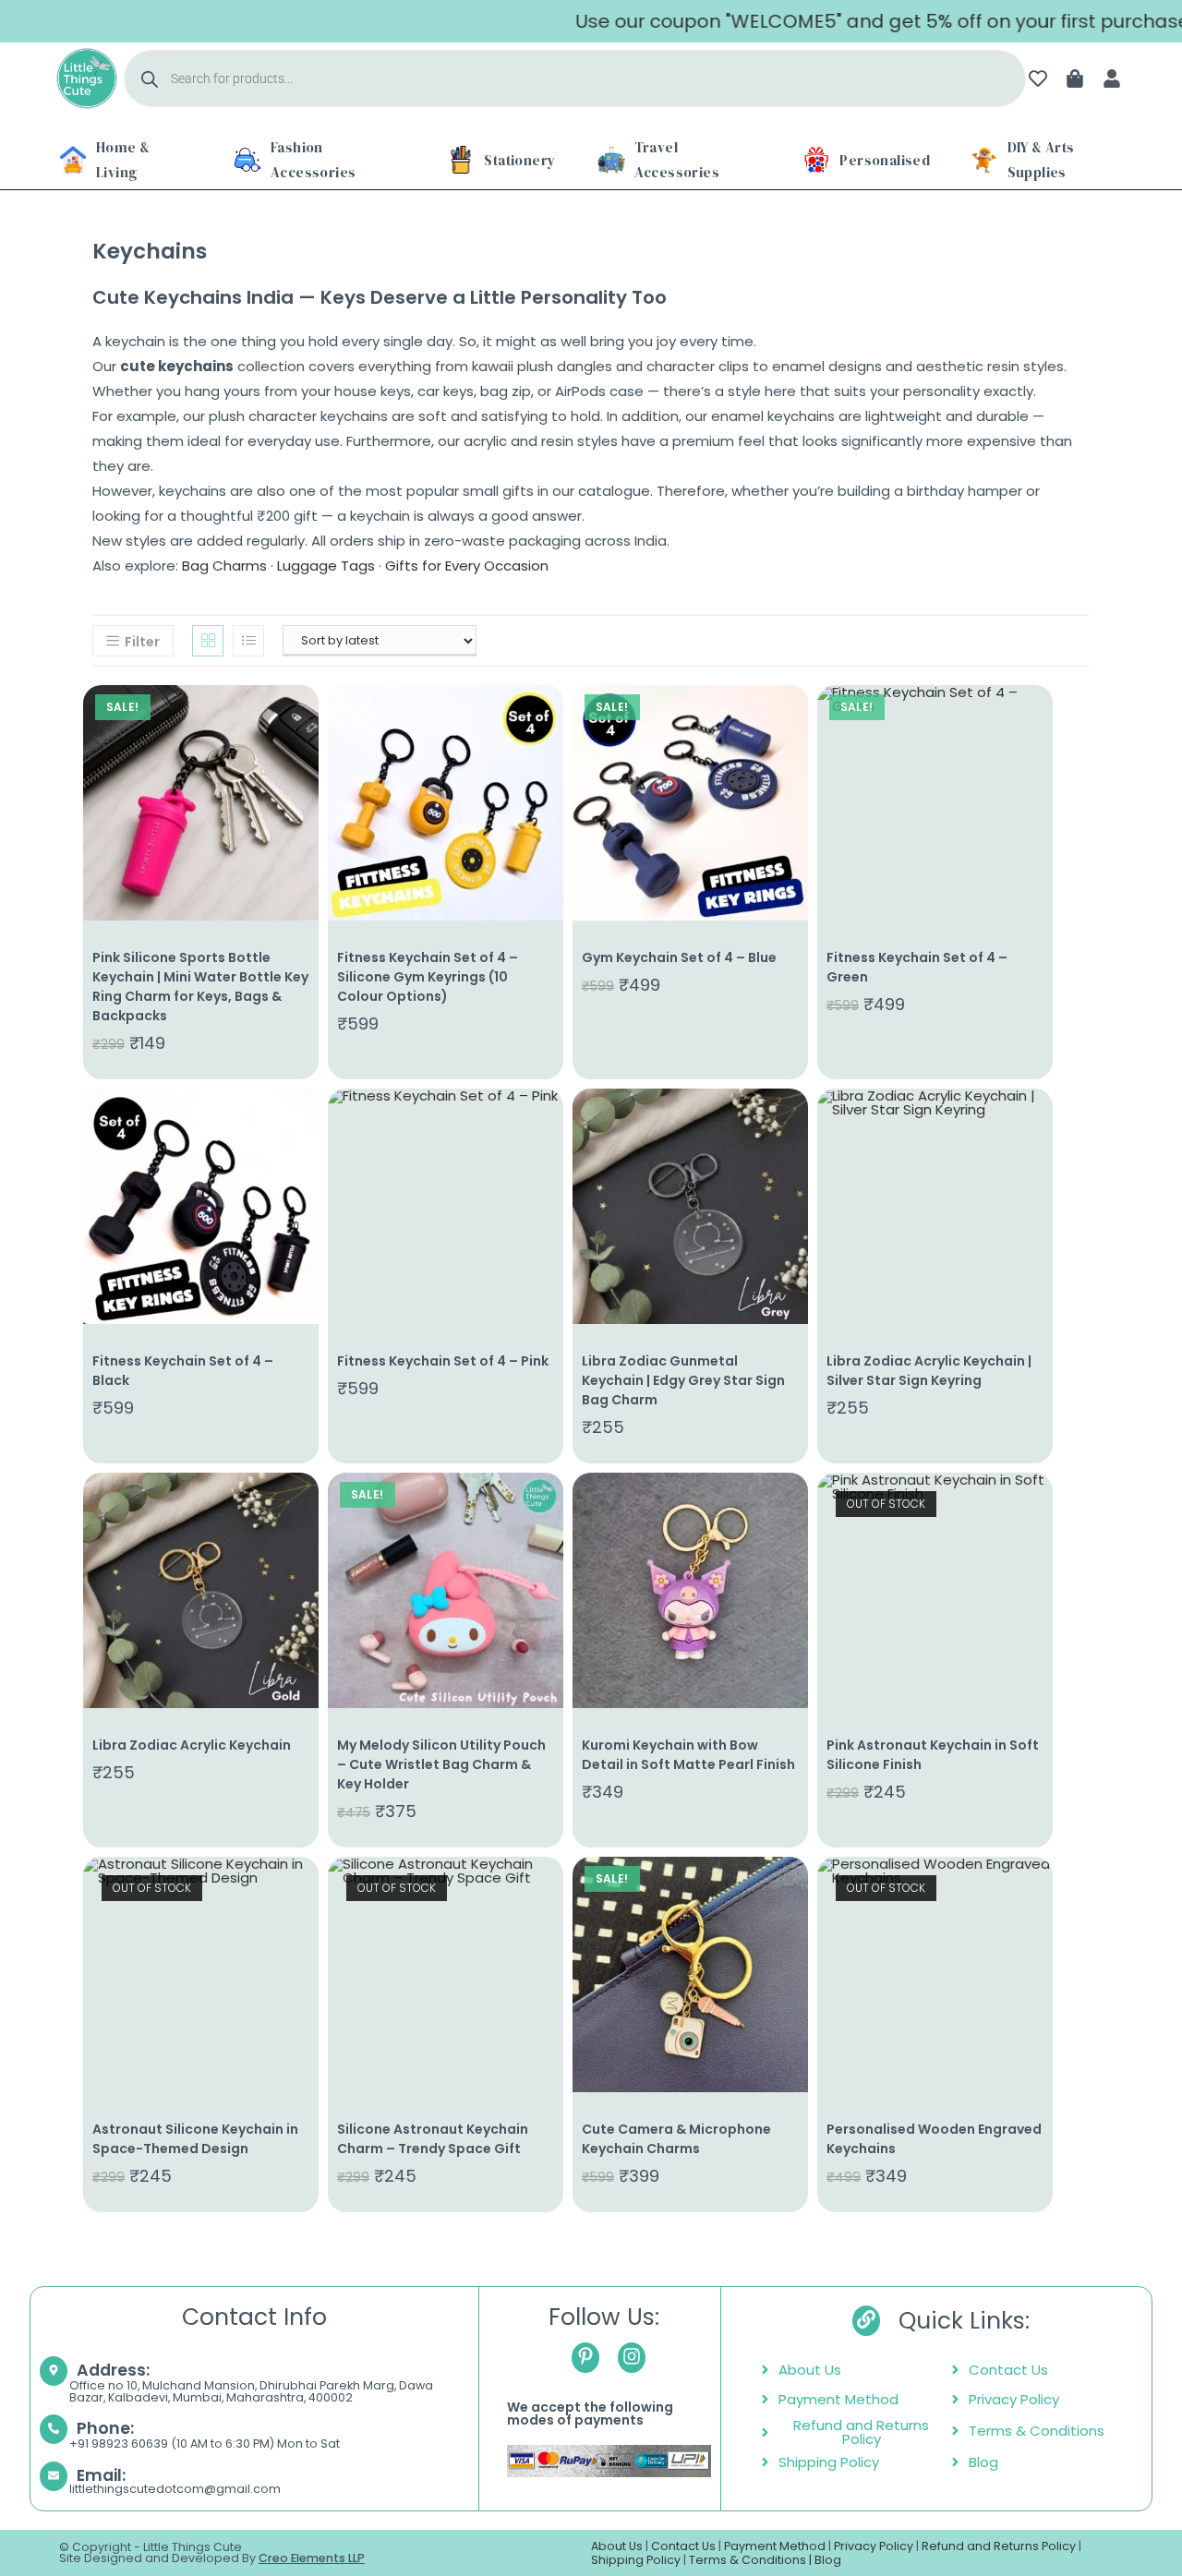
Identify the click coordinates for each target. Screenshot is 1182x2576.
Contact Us (683, 2546)
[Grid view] (208, 641)
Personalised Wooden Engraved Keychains (934, 2139)
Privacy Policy (874, 2546)
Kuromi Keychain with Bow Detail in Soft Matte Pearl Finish (688, 1755)
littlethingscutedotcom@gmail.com (175, 2489)
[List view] (248, 641)
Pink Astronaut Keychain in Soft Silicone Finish (933, 1755)
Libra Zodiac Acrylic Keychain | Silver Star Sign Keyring (929, 1371)
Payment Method (775, 2546)
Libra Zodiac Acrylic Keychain (192, 1745)
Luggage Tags (326, 566)
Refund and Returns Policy (999, 2546)
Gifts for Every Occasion (467, 566)
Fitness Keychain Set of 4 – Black (183, 1371)
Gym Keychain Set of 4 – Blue (679, 957)
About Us (617, 2546)
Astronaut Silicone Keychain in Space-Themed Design (195, 2139)
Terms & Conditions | (752, 2560)
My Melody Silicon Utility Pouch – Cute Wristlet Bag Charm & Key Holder (441, 1764)
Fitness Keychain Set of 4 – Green (917, 967)
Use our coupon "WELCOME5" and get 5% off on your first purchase (826, 21)
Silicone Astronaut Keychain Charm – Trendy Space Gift (433, 2139)
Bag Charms (224, 566)
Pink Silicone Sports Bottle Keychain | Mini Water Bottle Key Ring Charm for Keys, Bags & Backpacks (200, 987)
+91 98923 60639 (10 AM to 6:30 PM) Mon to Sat (205, 2444)
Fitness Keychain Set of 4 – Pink (443, 1361)
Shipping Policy (636, 2560)
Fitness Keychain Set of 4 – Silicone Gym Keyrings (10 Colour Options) (428, 977)
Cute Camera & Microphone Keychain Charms (676, 2139)
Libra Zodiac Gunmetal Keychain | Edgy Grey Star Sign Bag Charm (683, 1380)
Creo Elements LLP (312, 2558)
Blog (828, 2560)
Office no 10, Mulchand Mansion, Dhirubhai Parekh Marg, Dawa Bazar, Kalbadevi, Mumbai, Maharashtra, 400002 (251, 2391)
